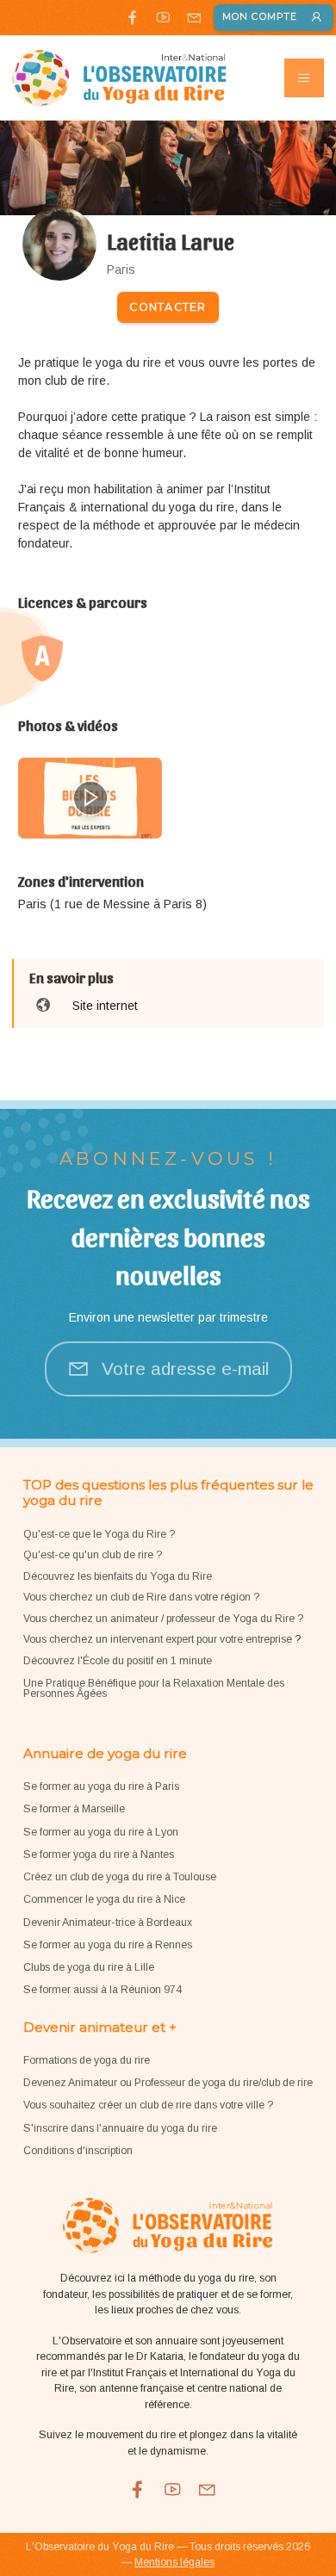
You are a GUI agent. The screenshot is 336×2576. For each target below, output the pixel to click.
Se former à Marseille (74, 1809)
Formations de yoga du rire (87, 2060)
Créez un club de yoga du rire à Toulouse (120, 1877)
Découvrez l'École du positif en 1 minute (118, 1661)
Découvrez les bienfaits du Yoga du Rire (118, 1576)
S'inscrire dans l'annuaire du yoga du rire (120, 2128)
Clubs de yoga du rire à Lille (89, 1967)
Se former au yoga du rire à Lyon (101, 1832)
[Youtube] (163, 17)
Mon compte (260, 17)
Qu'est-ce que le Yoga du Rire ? (99, 1534)
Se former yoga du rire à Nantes (99, 1855)
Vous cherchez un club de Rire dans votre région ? (141, 1597)
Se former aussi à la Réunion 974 (103, 1990)
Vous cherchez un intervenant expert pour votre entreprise (159, 1639)
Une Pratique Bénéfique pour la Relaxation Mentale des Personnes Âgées (154, 1688)
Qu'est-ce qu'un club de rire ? (93, 1555)
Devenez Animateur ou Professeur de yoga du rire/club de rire (168, 2083)
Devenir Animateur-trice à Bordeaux (108, 1923)
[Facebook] (132, 17)
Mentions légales (174, 2562)
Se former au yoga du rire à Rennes (108, 1945)
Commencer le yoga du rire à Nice (104, 1899)
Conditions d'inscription (78, 2151)
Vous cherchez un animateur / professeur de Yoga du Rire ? (163, 1619)
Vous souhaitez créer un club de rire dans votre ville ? (148, 2105)
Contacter (168, 307)
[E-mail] (193, 17)
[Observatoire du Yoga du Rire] (119, 78)
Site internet (105, 1006)
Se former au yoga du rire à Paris (101, 1786)
